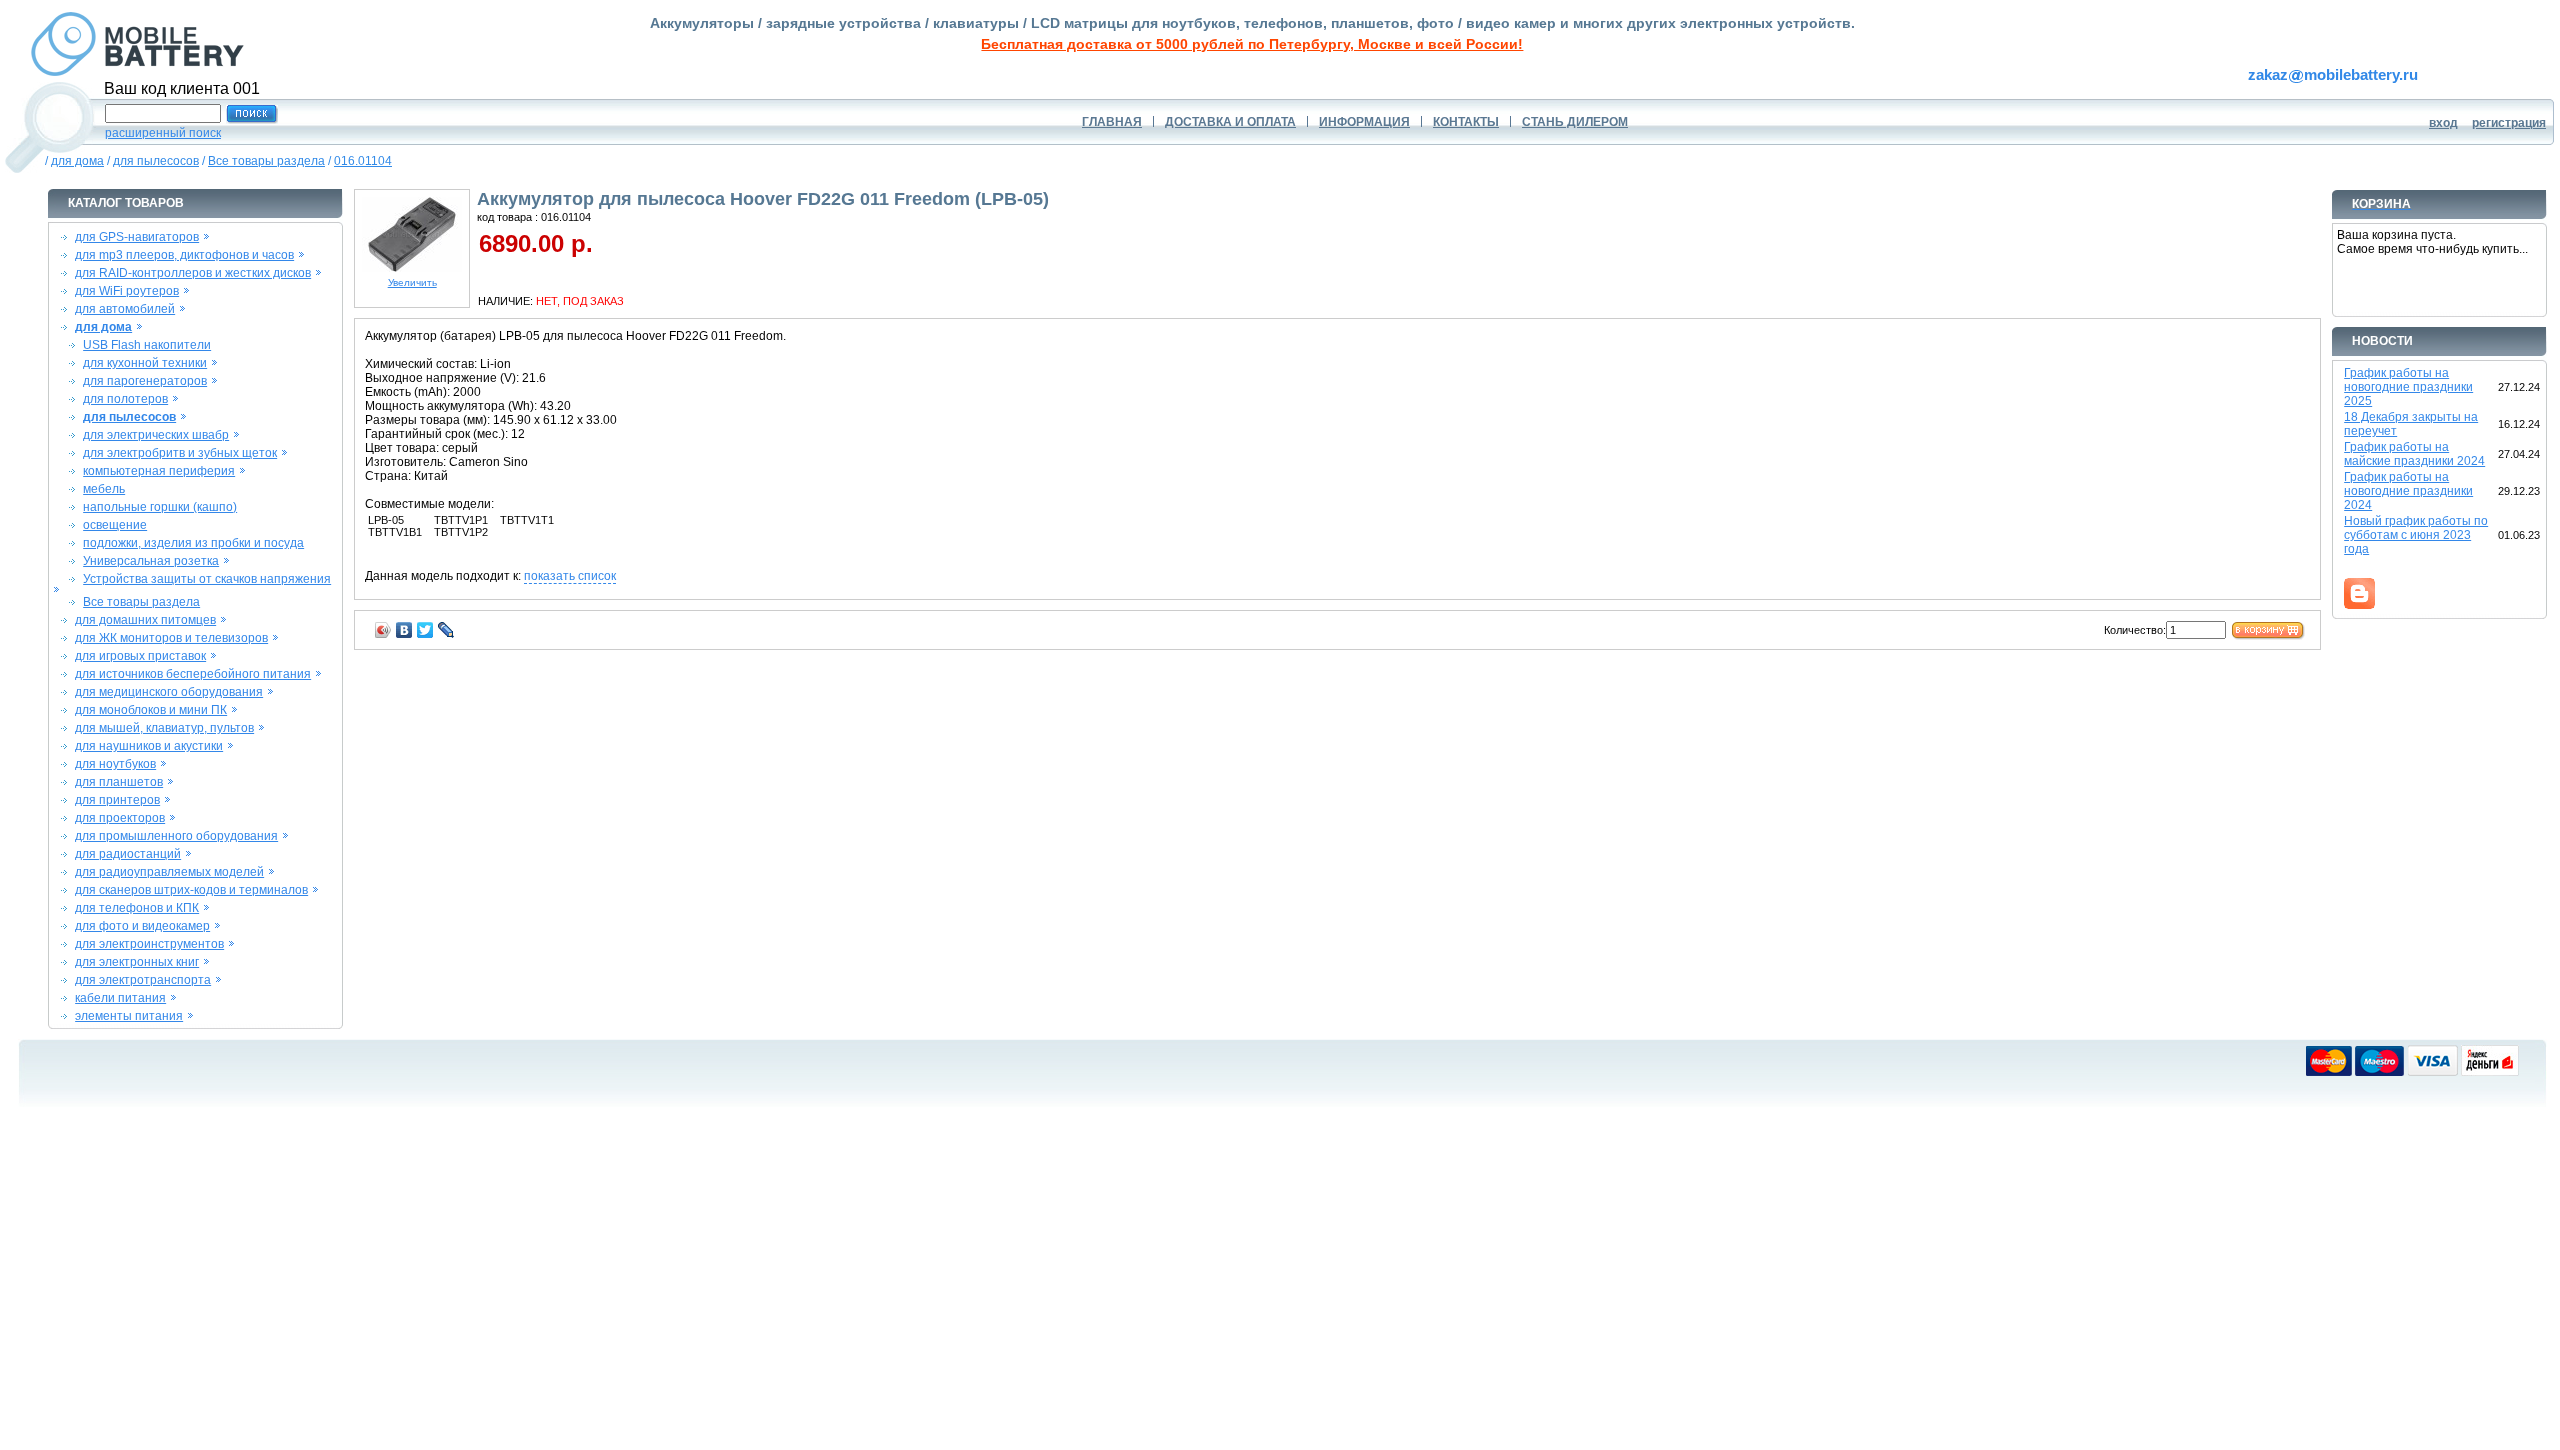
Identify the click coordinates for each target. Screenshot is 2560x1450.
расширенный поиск (163, 133)
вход (2443, 123)
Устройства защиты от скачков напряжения (207, 579)
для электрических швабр (156, 435)
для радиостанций (128, 854)
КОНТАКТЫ (1466, 122)
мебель (104, 489)
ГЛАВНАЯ (1112, 122)
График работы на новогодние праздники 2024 (2408, 491)
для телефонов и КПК (137, 908)
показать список (570, 576)
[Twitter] (425, 630)
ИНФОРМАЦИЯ (1364, 122)
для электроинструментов (149, 944)
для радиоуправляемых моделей (169, 872)
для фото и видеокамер (142, 926)
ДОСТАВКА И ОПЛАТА (1230, 122)
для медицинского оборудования (169, 692)
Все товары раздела (266, 161)
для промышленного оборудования (176, 836)
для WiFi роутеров (127, 291)
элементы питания (129, 1016)
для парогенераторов (145, 381)
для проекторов (120, 818)
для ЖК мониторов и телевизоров (171, 638)
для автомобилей (125, 309)
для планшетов (119, 782)
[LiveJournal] (446, 630)
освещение (115, 525)
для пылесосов (156, 161)
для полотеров (125, 399)
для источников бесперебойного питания (193, 674)
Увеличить (412, 282)
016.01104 (363, 161)
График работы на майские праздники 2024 (2414, 454)
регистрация (2509, 123)
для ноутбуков (115, 764)
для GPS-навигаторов (137, 237)
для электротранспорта (143, 980)
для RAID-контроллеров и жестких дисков (193, 273)
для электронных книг (137, 962)
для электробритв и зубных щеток (180, 453)
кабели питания (120, 998)
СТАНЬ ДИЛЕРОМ (1575, 122)
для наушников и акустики (149, 746)
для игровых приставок (140, 656)
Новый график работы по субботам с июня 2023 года (2416, 535)
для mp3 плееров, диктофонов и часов (184, 255)
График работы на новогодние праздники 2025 (2408, 387)
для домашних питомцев (145, 620)
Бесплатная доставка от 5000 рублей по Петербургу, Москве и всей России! (1252, 44)
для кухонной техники (145, 363)
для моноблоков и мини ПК (151, 710)
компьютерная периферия (159, 471)
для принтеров (117, 800)
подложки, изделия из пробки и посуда (193, 543)
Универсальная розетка (151, 561)
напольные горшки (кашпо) (160, 507)
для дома (77, 161)
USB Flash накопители (147, 345)
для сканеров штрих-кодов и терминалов (191, 890)
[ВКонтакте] (404, 630)
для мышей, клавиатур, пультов (164, 728)
